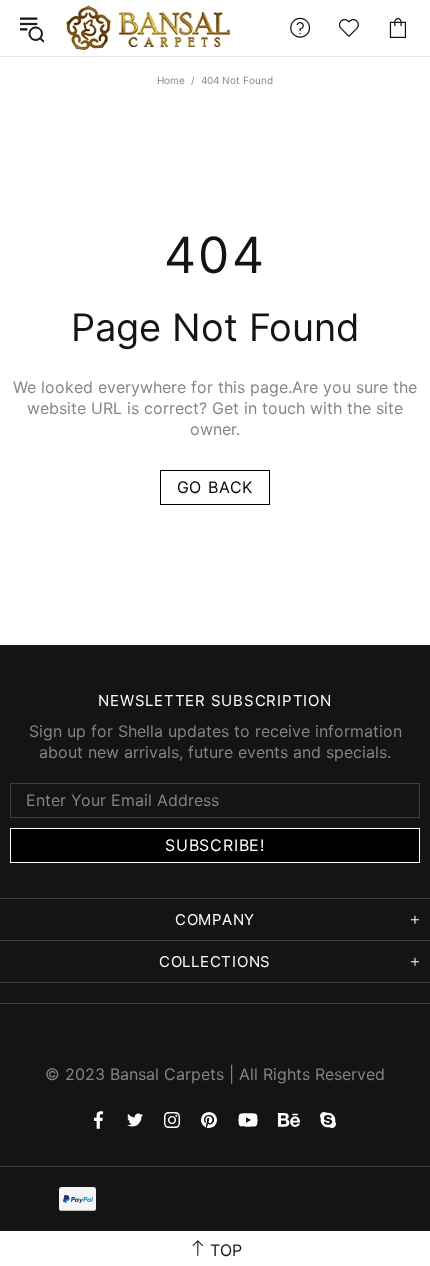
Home (171, 80)
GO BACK (215, 487)
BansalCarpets (152, 28)
